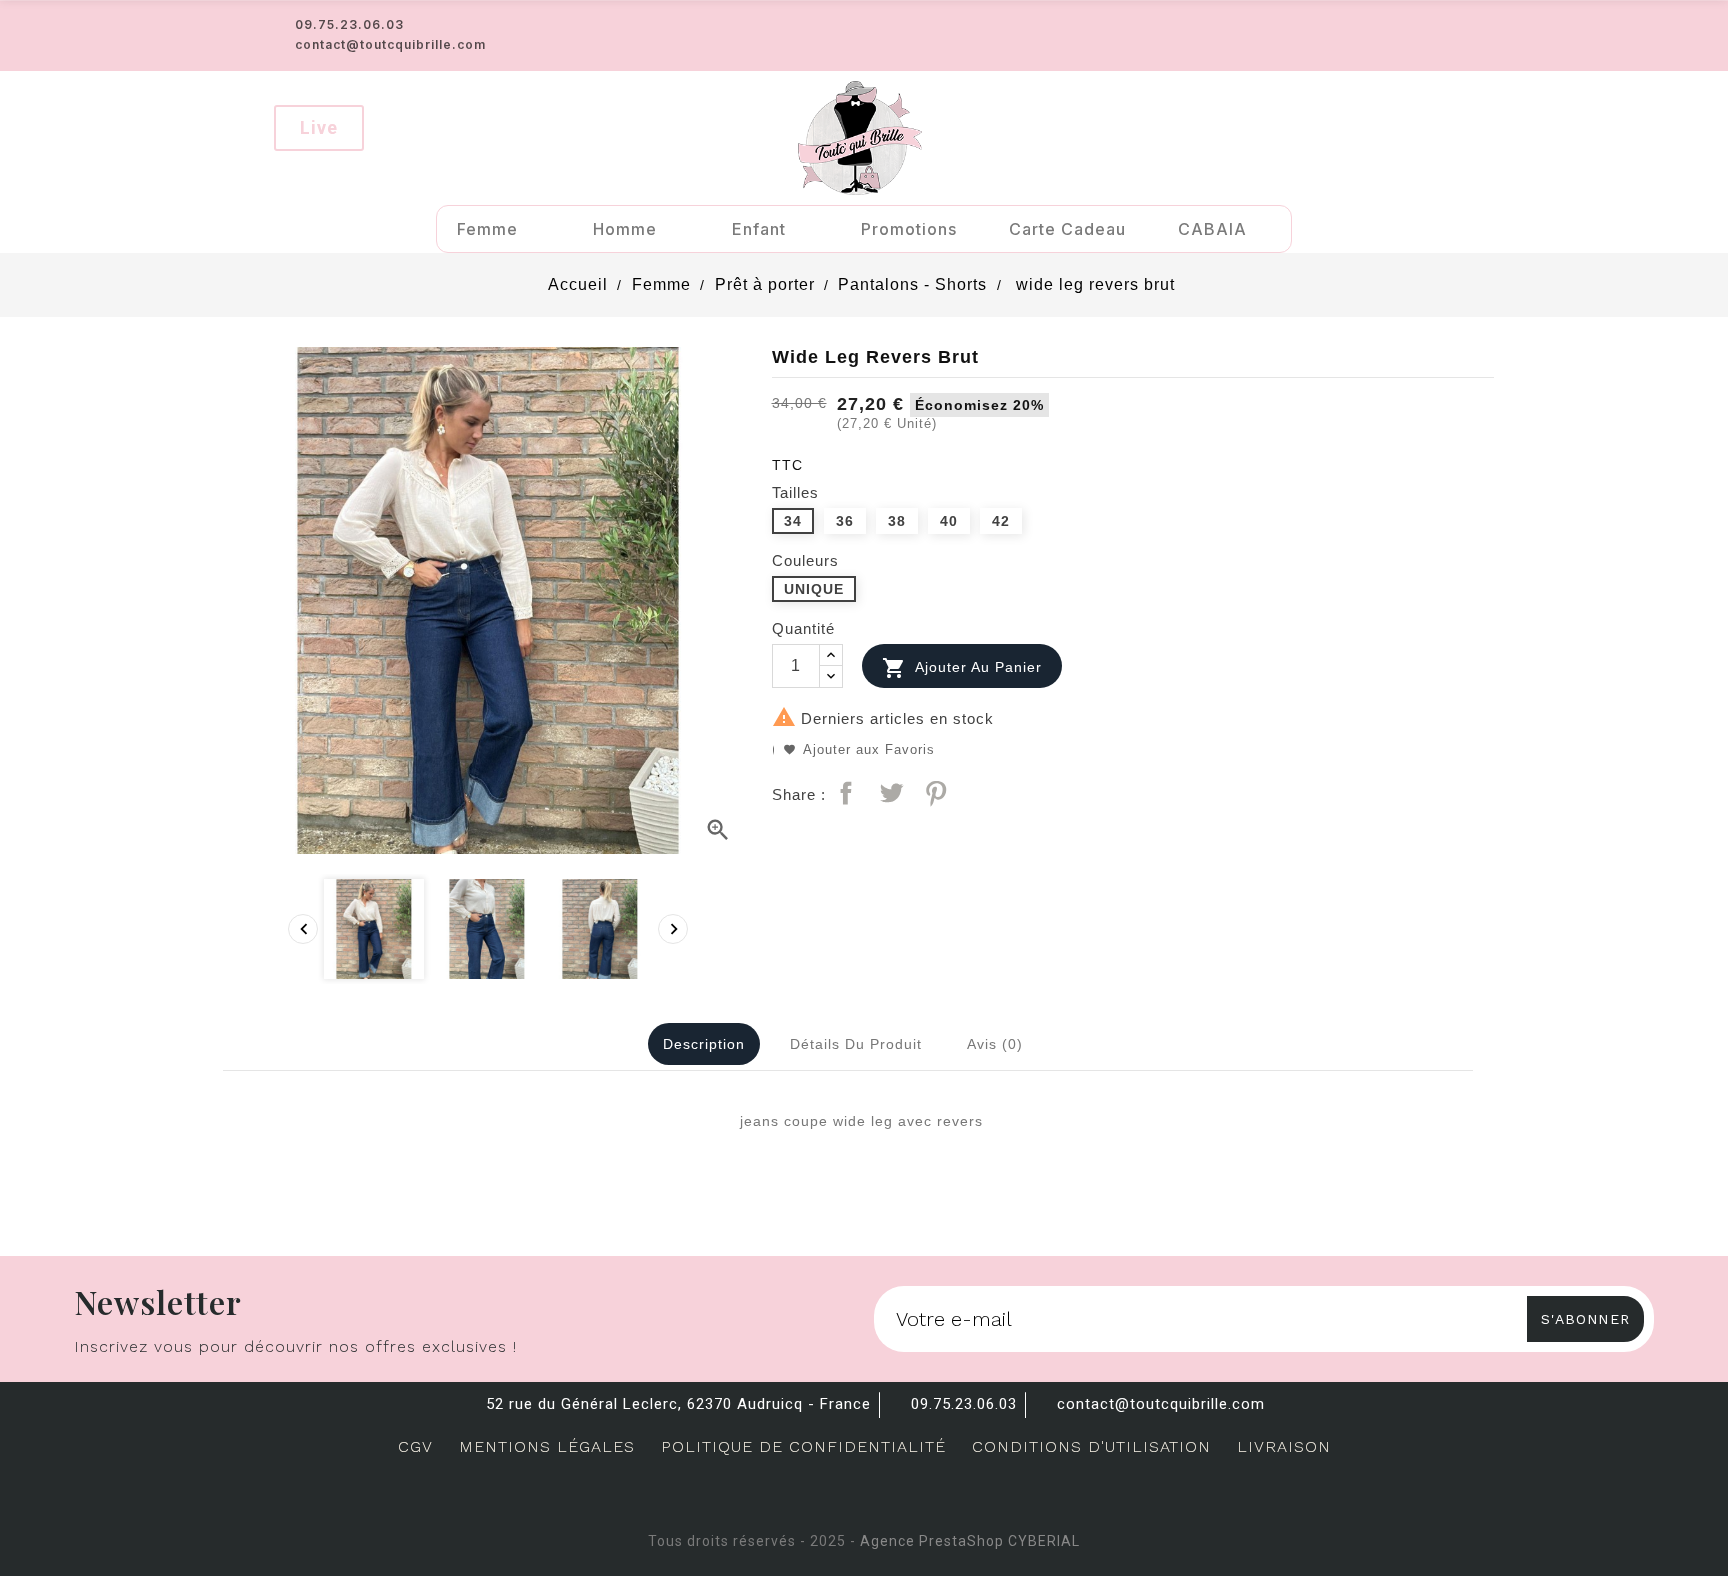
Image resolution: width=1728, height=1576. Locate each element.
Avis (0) (995, 1044)
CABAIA (1212, 229)
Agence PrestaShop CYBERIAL (970, 1541)
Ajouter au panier (962, 668)
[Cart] (1426, 137)
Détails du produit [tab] (856, 1044)
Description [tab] (704, 1044)
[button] (319, 128)
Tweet (891, 793)
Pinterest (936, 793)
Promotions (909, 229)
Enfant (759, 229)
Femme (487, 229)
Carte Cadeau (1067, 229)
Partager (846, 793)
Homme (625, 229)
